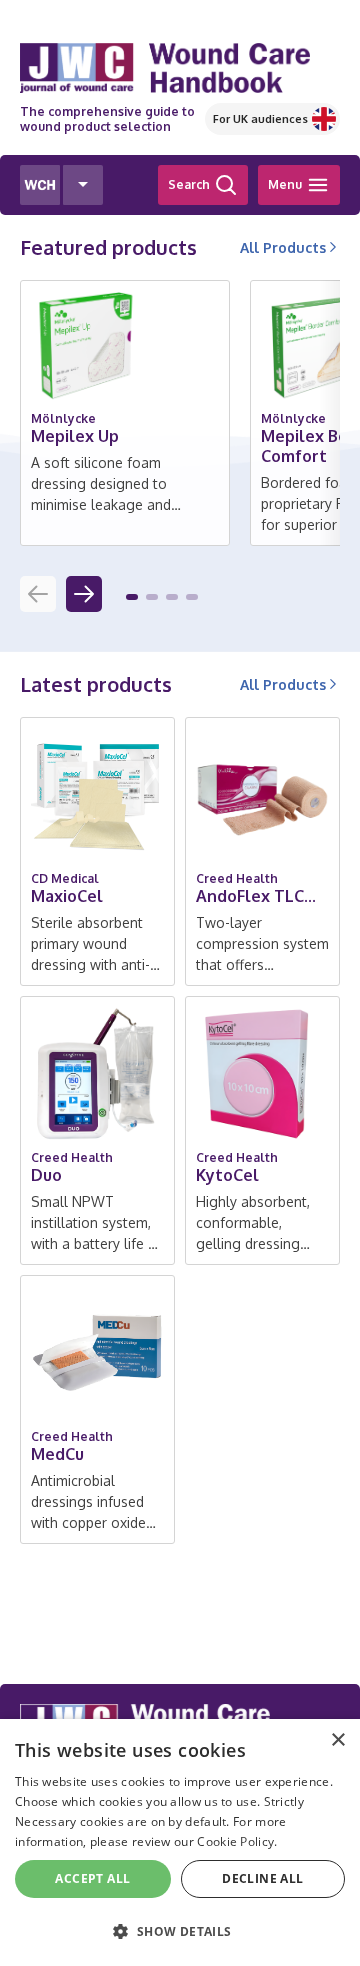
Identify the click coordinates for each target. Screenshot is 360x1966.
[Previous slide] (38, 594)
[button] (132, 597)
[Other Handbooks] (83, 185)
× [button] (337, 1740)
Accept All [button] (92, 1878)
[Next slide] (84, 594)
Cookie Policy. (237, 1841)
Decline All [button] (262, 1878)
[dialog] (180, 1842)
